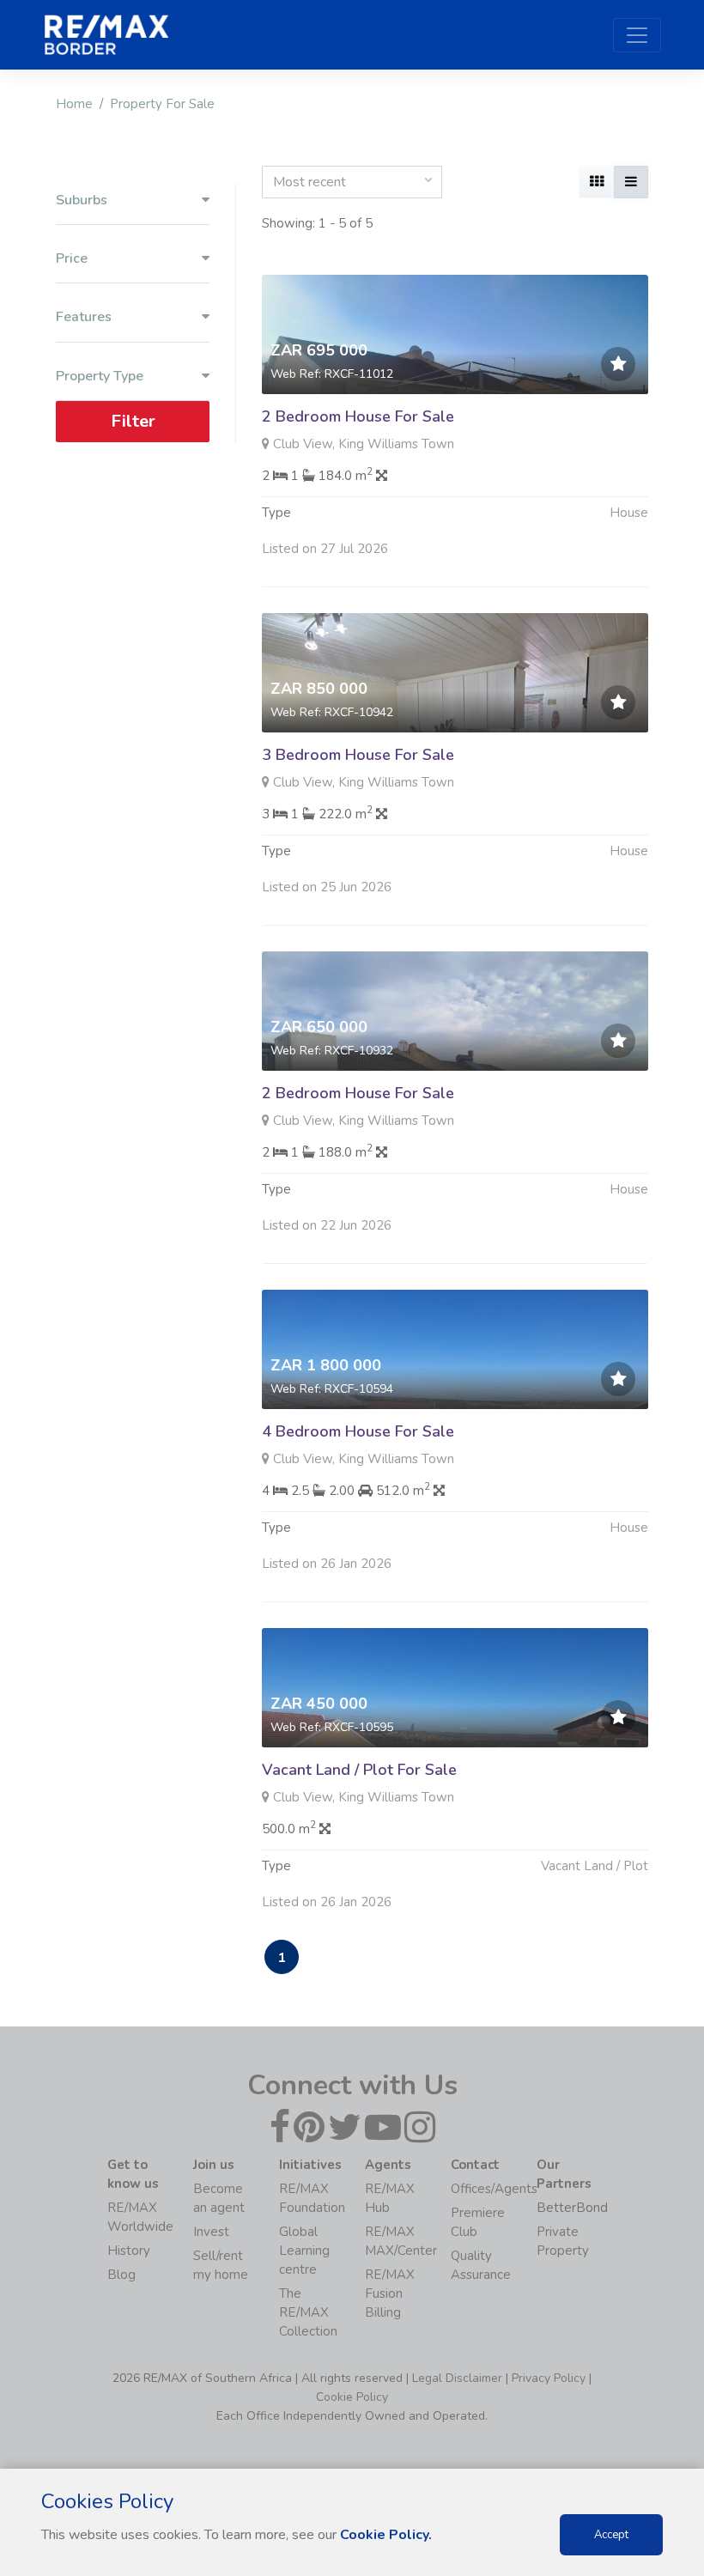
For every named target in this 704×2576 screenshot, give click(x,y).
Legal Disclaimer (457, 2378)
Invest (211, 2232)
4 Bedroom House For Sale (358, 1431)
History (129, 2251)
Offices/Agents (494, 2189)
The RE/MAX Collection (308, 2312)
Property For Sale (162, 104)
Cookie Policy (352, 2397)
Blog (121, 2275)
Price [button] (72, 259)
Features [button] (84, 317)
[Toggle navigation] (637, 35)
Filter (133, 421)
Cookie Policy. (386, 2535)
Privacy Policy (549, 2378)
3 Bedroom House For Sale (358, 755)
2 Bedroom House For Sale (358, 416)
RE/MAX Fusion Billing (390, 2293)
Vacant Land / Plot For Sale (359, 1770)
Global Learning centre (304, 2251)
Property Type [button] (100, 377)
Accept (611, 2535)
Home (74, 104)
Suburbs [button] (82, 200)
